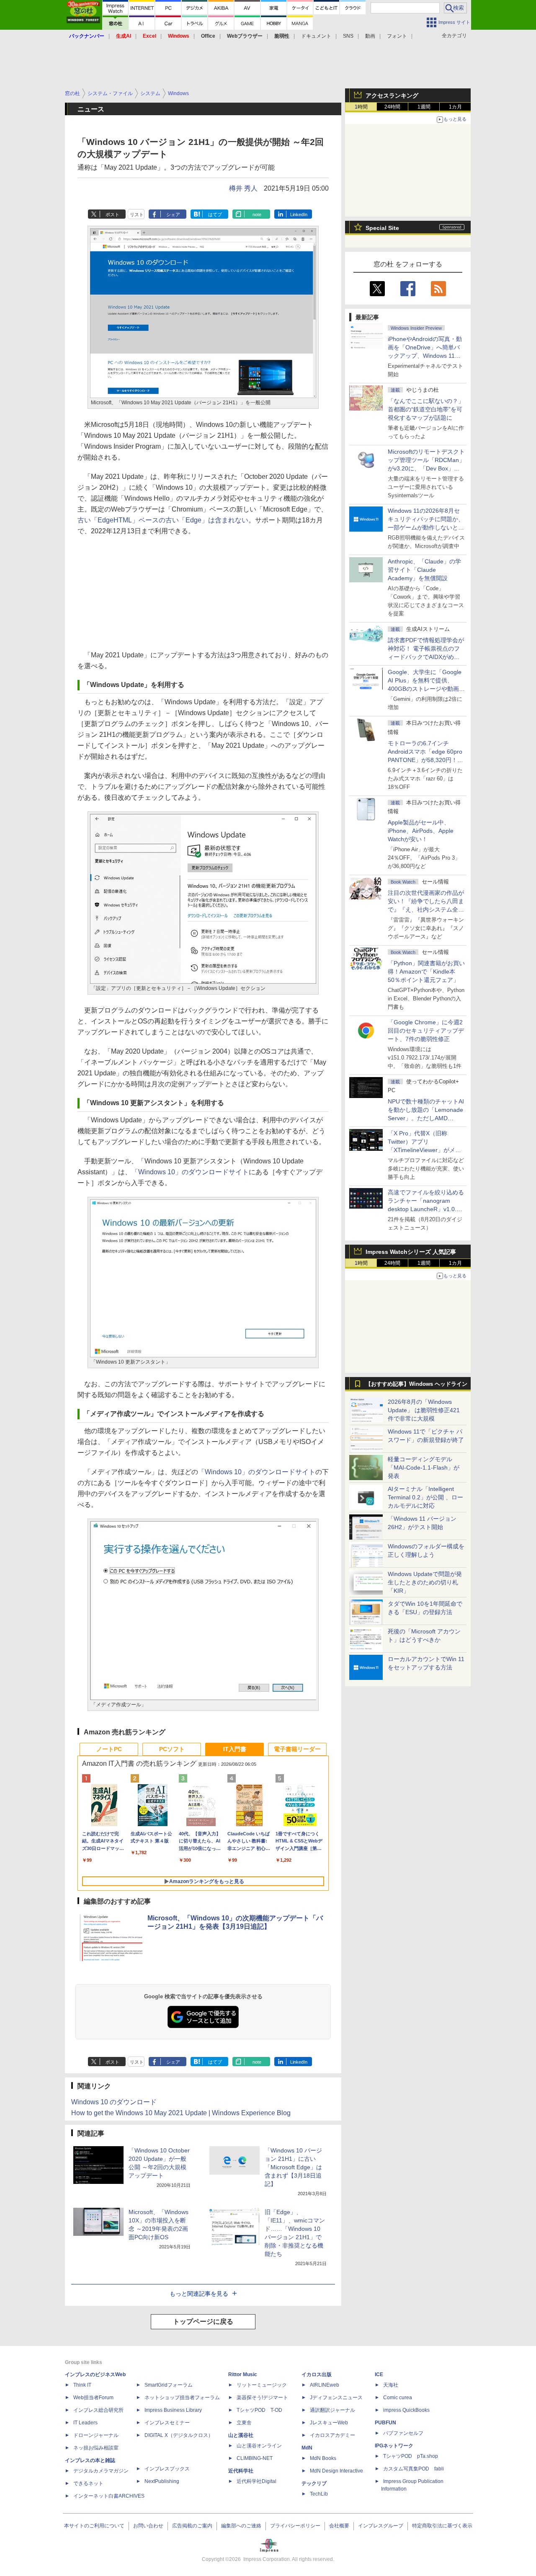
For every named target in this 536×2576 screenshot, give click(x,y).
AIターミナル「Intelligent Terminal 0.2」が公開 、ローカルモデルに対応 (425, 1497)
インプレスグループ (381, 2526)
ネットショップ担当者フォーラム (182, 2398)
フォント (397, 36)
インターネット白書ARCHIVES (109, 2496)
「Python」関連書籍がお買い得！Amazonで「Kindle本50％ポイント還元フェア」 (426, 971)
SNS (348, 36)
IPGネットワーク (394, 2446)
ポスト (112, 214)
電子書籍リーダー (297, 1749)
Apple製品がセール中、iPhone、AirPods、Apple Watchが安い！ (421, 831)
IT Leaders (85, 2423)
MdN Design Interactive (336, 2471)
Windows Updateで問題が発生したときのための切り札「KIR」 (425, 1582)
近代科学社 (241, 2471)
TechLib (319, 2494)
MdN (307, 2448)
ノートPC (109, 1749)
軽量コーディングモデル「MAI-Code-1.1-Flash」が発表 (424, 1468)
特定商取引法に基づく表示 (442, 2526)
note (257, 214)
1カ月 (455, 107)
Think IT (82, 2385)
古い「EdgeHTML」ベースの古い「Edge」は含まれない (163, 520)
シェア (173, 214)
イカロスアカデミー (332, 2435)
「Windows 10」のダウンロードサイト (190, 1172)
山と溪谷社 (241, 2435)
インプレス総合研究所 (98, 2410)
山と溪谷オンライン (259, 2446)
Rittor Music (243, 2374)
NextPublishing (162, 2481)
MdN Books (323, 2458)
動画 (370, 36)
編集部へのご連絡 (241, 2526)
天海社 (391, 2385)
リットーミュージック (262, 2385)
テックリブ (314, 2483)
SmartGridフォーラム (169, 2385)
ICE (379, 2374)
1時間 (361, 107)
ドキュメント (316, 36)
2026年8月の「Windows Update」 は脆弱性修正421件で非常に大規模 (424, 1410)
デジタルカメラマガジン (101, 2471)
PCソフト (172, 1749)
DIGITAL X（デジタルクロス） (179, 2435)
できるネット (88, 2483)
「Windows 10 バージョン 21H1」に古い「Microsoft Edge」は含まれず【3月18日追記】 (293, 2167)
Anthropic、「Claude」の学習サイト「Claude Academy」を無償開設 (424, 570)
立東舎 (244, 2423)
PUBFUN (385, 2423)
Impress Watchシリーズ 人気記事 (411, 1252)
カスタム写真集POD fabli (414, 2469)
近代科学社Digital (256, 2481)
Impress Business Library (173, 2410)
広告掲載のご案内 (192, 2526)
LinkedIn (299, 214)
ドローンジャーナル (96, 2435)
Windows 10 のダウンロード (114, 2102)
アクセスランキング (392, 96)
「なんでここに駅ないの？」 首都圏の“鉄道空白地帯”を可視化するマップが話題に (429, 409)
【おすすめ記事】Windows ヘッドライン (416, 1384)
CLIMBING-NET (255, 2458)
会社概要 (339, 2526)
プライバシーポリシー (295, 2526)
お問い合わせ (148, 2526)
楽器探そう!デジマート (262, 2398)
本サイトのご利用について (94, 2526)
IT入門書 (235, 1749)
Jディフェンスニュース (336, 2398)
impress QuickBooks (406, 2410)
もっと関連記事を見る (199, 2294)
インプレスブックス (167, 2469)
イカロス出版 (317, 2374)
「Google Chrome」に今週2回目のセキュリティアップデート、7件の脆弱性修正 (426, 1031)
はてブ (215, 214)
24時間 (392, 107)
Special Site (382, 228)
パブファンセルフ (403, 2433)
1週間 (424, 107)
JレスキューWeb (329, 2423)
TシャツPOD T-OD (259, 2410)
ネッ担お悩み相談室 (96, 2448)
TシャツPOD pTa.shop (411, 2456)
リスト (137, 214)
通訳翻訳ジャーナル (332, 2410)
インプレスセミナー (167, 2423)
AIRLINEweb (325, 2385)
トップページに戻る (203, 2322)
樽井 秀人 (243, 188)
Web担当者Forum (93, 2398)
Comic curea (398, 2398)
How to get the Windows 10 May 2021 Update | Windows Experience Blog (181, 2113)
